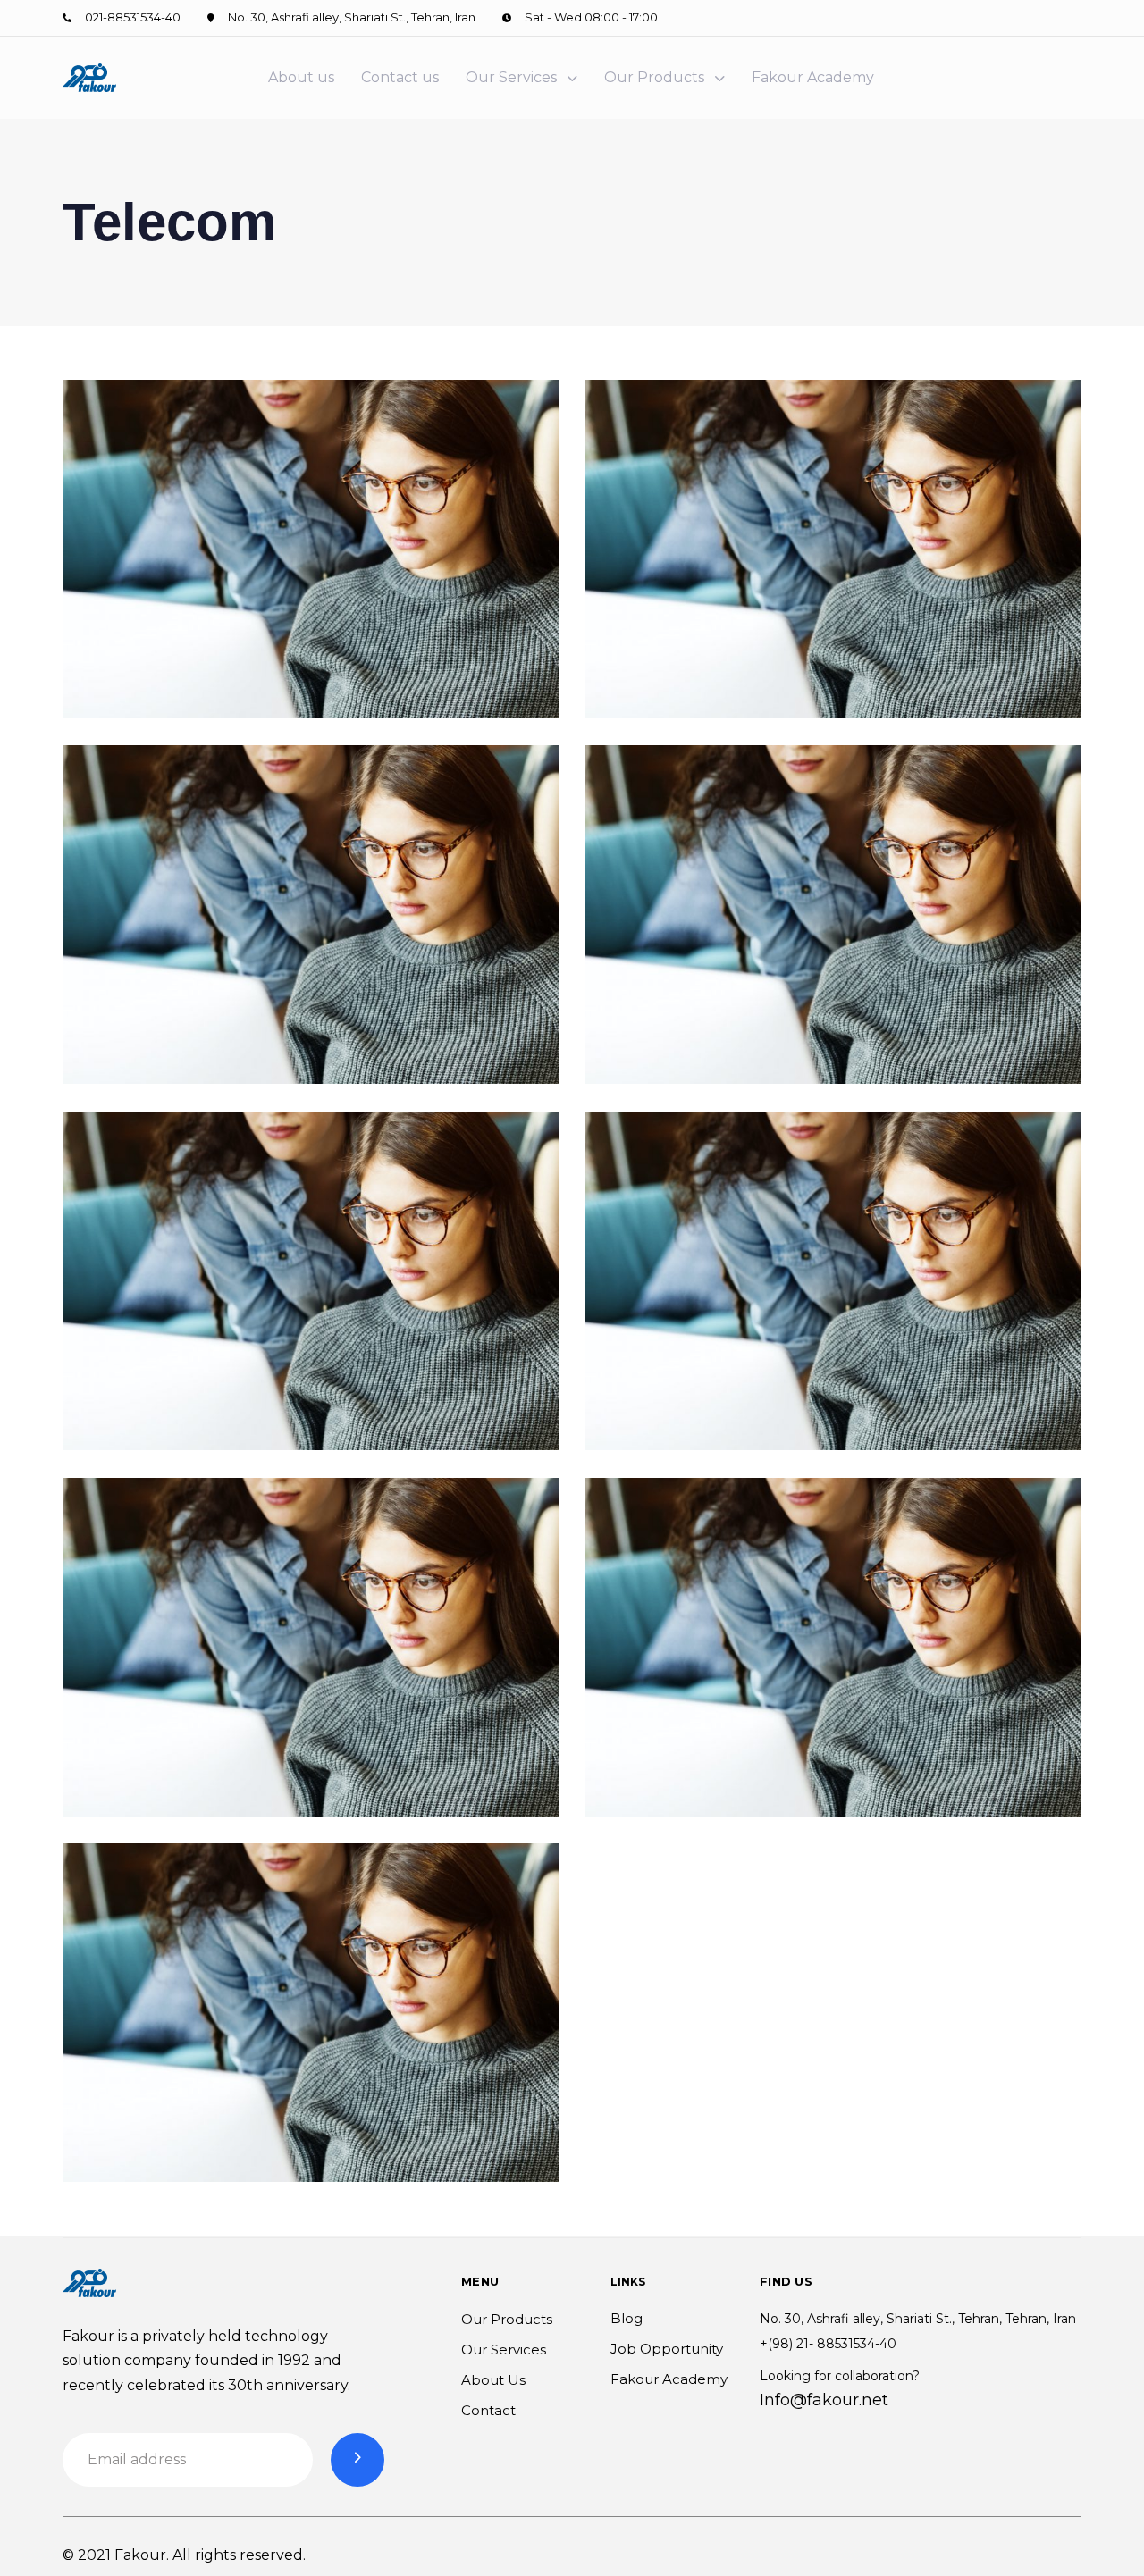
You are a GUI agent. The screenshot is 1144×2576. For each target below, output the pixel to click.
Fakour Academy (813, 77)
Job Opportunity (667, 2349)
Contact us (400, 77)
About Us (493, 2380)
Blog (627, 2318)
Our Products (654, 77)
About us (301, 77)
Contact (488, 2410)
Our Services (511, 77)
